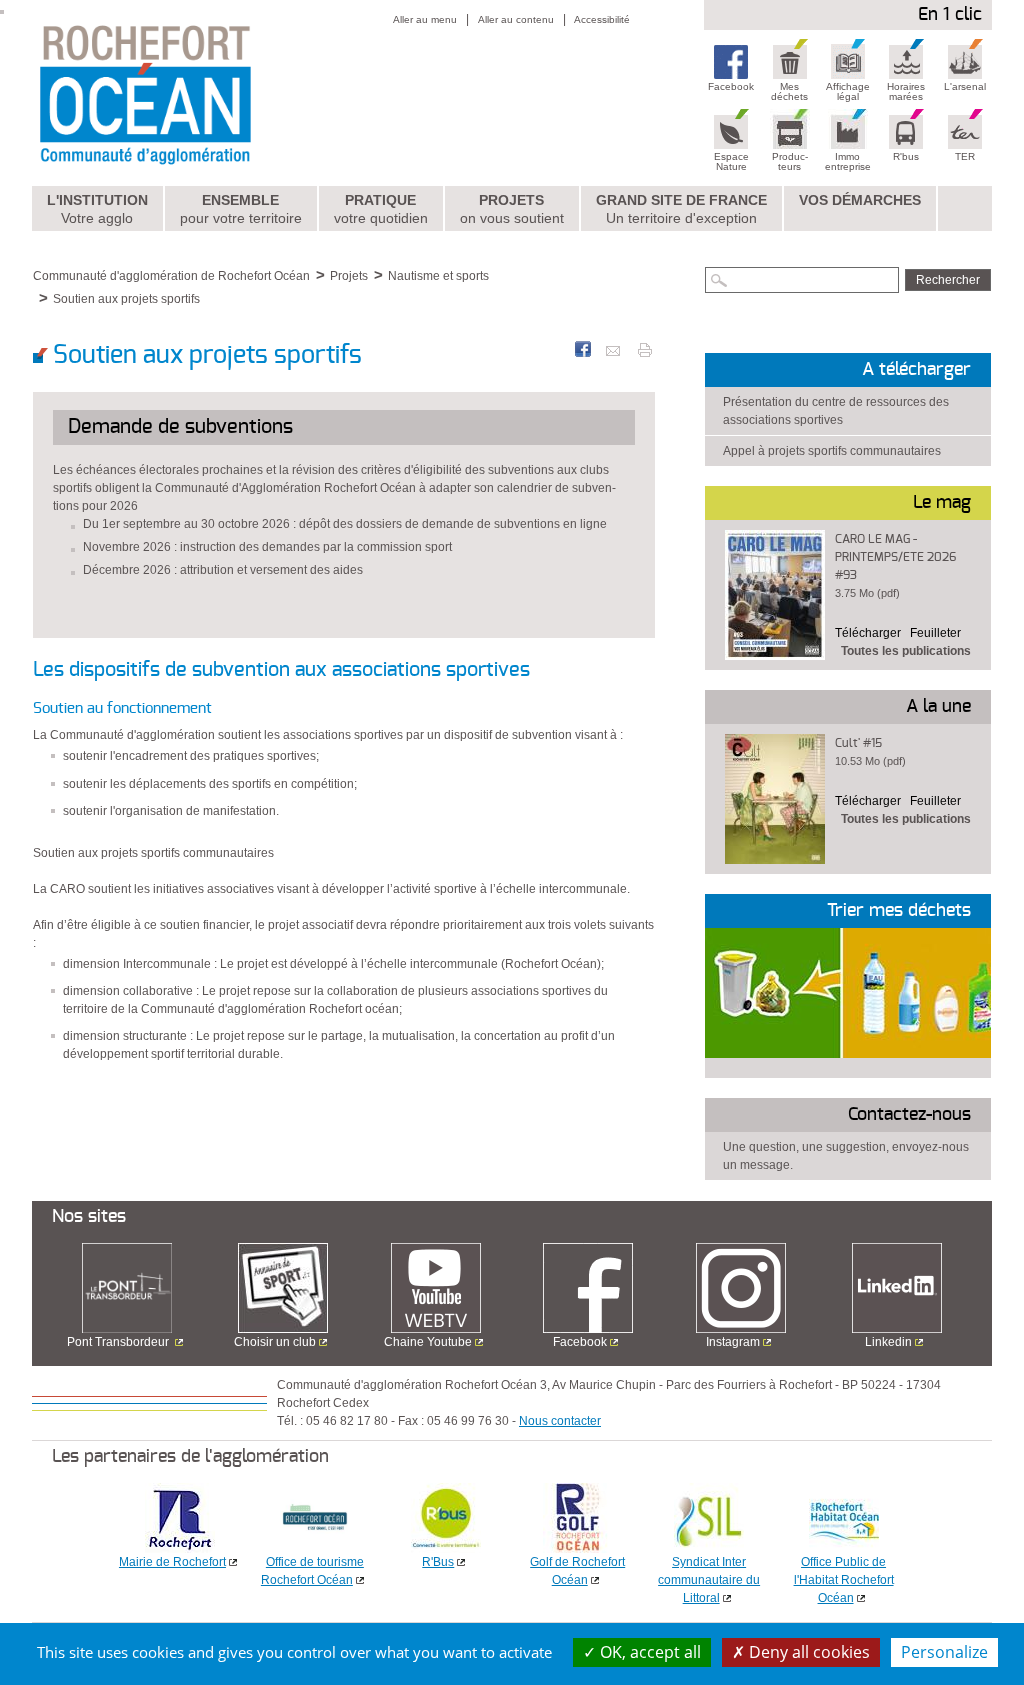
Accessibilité (602, 19)
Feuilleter (935, 633)
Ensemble (241, 209)
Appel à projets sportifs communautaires (832, 451)
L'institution (97, 209)
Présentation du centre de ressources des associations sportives (836, 411)
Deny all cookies (807, 1652)
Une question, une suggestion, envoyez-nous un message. (846, 1156)
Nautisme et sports (438, 276)
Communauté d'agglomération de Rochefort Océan (171, 276)
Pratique (381, 209)
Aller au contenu (516, 19)
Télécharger (868, 633)
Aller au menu (425, 19)
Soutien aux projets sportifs (126, 299)
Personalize (944, 1652)
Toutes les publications (906, 651)
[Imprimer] (645, 349)
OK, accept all (648, 1652)
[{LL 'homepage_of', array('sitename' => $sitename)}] (188, 93)
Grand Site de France (681, 209)
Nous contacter (560, 1421)
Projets (512, 209)
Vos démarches (860, 200)
